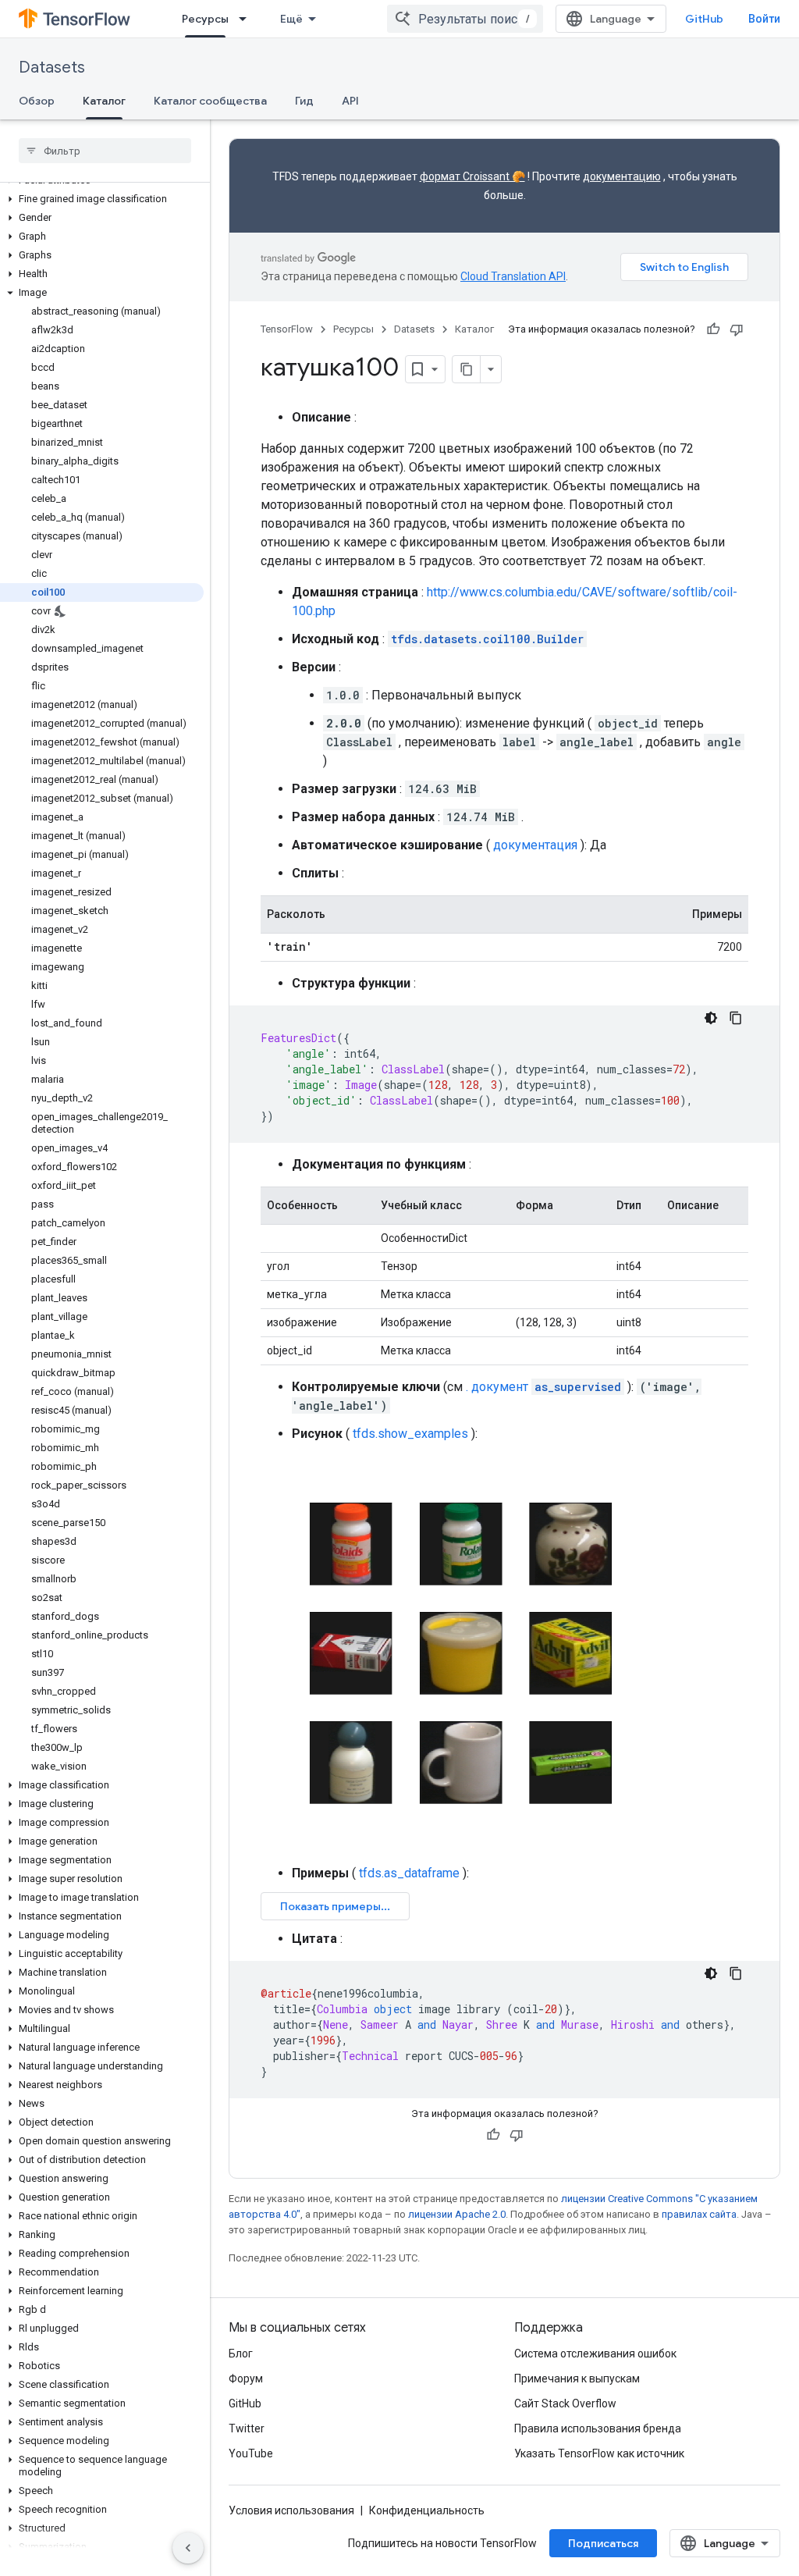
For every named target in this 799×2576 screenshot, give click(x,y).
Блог (241, 2354)
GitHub (704, 19)
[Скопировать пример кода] (736, 1018)
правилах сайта (699, 2214)
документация (535, 845)
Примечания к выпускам (577, 2379)
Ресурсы (205, 19)
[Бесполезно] (737, 329)
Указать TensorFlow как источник (599, 2453)
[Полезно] (713, 329)
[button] (102, 199)
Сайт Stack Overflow (565, 2403)
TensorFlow (287, 329)
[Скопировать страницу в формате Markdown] (467, 369)
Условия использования (291, 2510)
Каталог (104, 101)
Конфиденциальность (427, 2510)
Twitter (247, 2428)
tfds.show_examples (410, 1434)
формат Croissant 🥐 (472, 176)
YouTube (251, 2453)
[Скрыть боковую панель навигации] (188, 2548)
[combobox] (465, 19)
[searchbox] (105, 151)
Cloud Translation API (513, 276)
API (350, 101)
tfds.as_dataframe (409, 1873)
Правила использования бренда (598, 2428)
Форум (246, 2379)
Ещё (291, 19)
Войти (764, 19)
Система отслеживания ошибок (595, 2354)
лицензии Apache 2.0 (457, 2214)
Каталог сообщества (210, 101)
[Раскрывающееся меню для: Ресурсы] (247, 19)
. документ (543, 1387)
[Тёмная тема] (711, 1018)
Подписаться (603, 2543)
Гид (304, 101)
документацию (622, 176)
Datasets (52, 68)
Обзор (37, 101)
